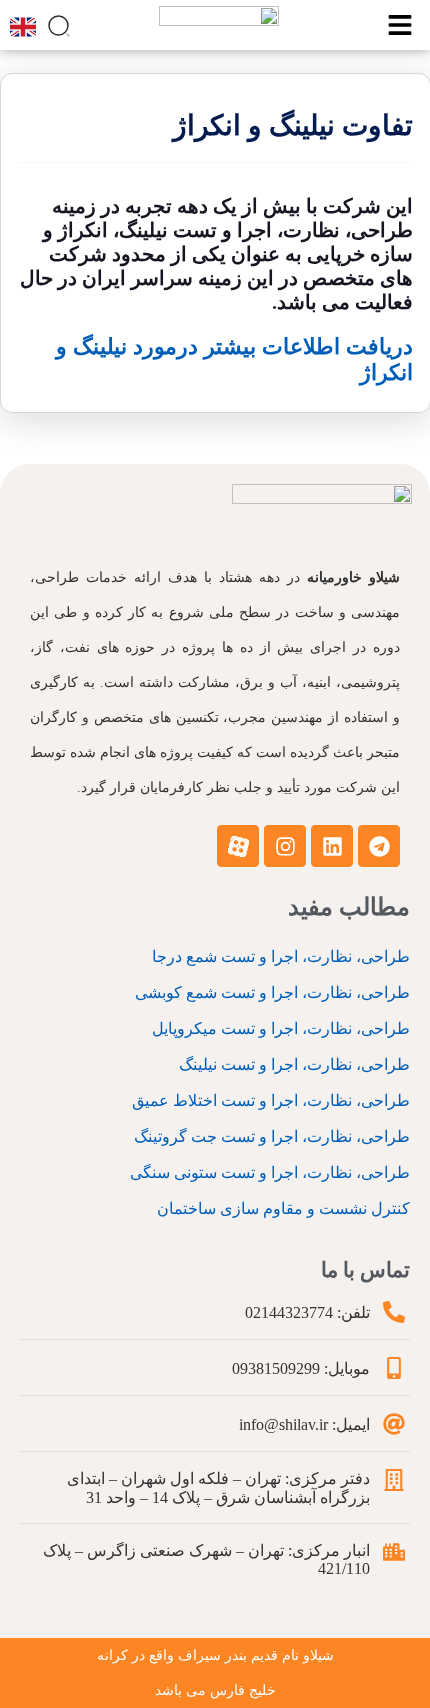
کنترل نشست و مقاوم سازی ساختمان (283, 1208)
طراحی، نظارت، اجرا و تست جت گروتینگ (272, 1136)
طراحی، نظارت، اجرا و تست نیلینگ (294, 1064)
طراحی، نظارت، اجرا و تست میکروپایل (281, 1028)
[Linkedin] (332, 846)
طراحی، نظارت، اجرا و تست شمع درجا (281, 956)
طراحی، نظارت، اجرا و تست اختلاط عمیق (271, 1100)
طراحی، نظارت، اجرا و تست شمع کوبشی (272, 992)
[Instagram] (285, 846)
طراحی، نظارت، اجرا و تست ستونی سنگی (270, 1172)
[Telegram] (379, 846)
